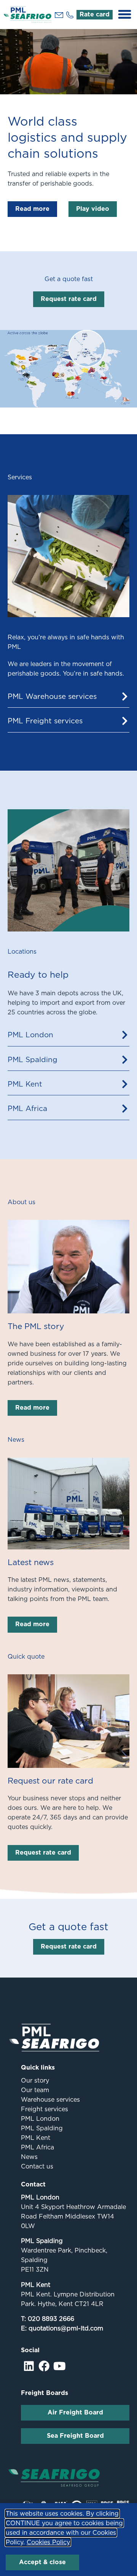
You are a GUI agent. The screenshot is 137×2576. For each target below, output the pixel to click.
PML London (30, 1035)
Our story (35, 2080)
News (29, 2157)
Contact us (37, 2166)
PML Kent (25, 1084)
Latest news (31, 1562)
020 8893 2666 (51, 2319)
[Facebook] (44, 2366)
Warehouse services (50, 2100)
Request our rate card (50, 1781)
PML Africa (27, 1109)
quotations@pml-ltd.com (66, 2328)
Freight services (45, 2109)
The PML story (36, 1326)
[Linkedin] (29, 2366)
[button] (125, 15)
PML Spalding (33, 1060)
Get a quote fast (69, 279)
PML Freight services (45, 721)
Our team (35, 2090)
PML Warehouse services (52, 696)
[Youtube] (60, 2366)
